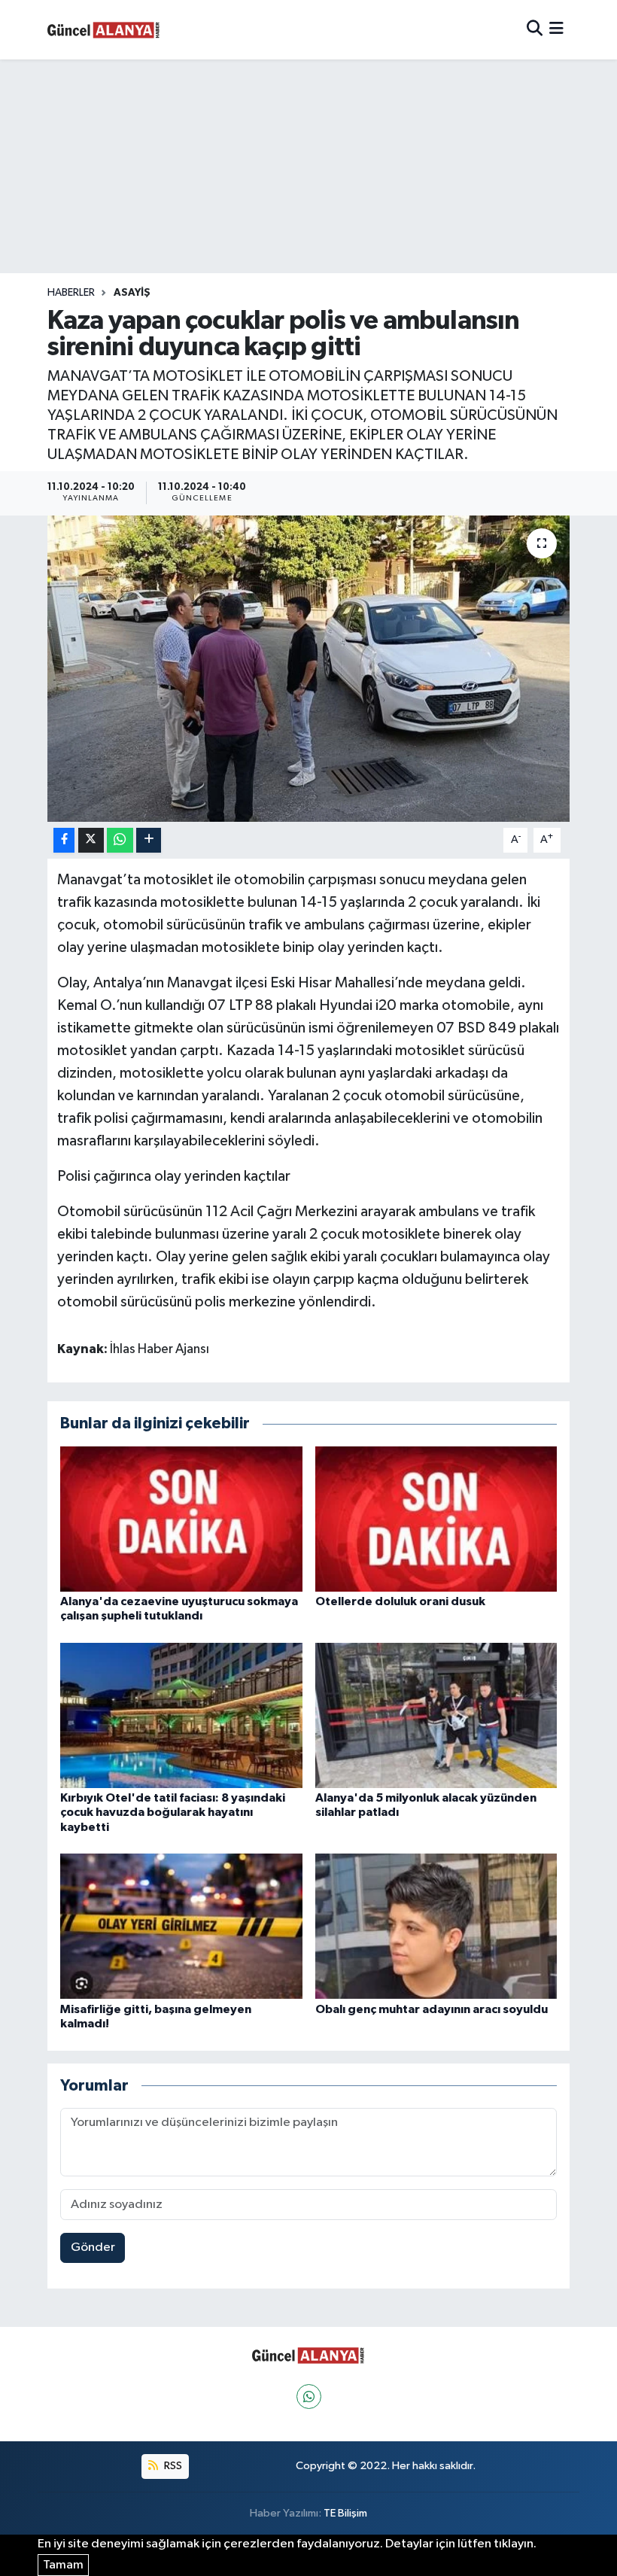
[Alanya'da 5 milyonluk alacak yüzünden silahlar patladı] (436, 1715)
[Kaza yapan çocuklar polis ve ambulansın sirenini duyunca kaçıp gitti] (309, 669)
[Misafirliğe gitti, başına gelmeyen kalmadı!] (181, 1926)
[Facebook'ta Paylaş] (64, 840)
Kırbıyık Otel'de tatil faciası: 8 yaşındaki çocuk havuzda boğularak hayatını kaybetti (173, 1812)
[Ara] (535, 30)
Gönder (93, 2248)
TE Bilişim (345, 2513)
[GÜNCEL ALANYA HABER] (104, 30)
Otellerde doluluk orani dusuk (400, 1601)
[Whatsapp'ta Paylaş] (120, 840)
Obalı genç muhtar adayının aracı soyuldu (432, 2009)
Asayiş (132, 293)
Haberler (71, 293)
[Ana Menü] (556, 30)
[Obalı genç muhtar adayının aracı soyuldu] (436, 1926)
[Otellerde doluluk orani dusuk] (436, 1518)
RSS (172, 2466)
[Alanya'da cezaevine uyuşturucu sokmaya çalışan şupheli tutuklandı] (181, 1518)
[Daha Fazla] (149, 840)
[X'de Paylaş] (91, 840)
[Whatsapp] (309, 2397)
